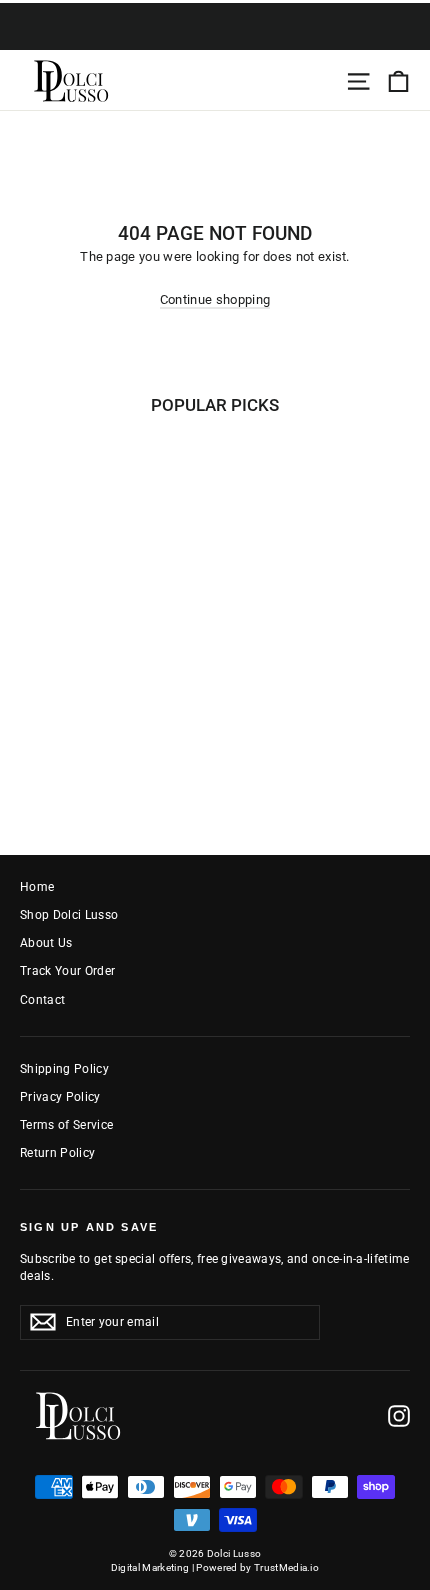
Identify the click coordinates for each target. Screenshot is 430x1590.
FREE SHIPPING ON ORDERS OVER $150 (215, 38)
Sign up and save (89, 1227)
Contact (42, 1000)
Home (37, 887)
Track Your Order (67, 971)
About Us (46, 943)
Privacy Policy (60, 1097)
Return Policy (57, 1153)
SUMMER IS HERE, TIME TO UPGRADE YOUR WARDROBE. (215, 13)
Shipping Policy (64, 1069)
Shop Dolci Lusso (69, 915)
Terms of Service (66, 1125)
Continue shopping (215, 299)
